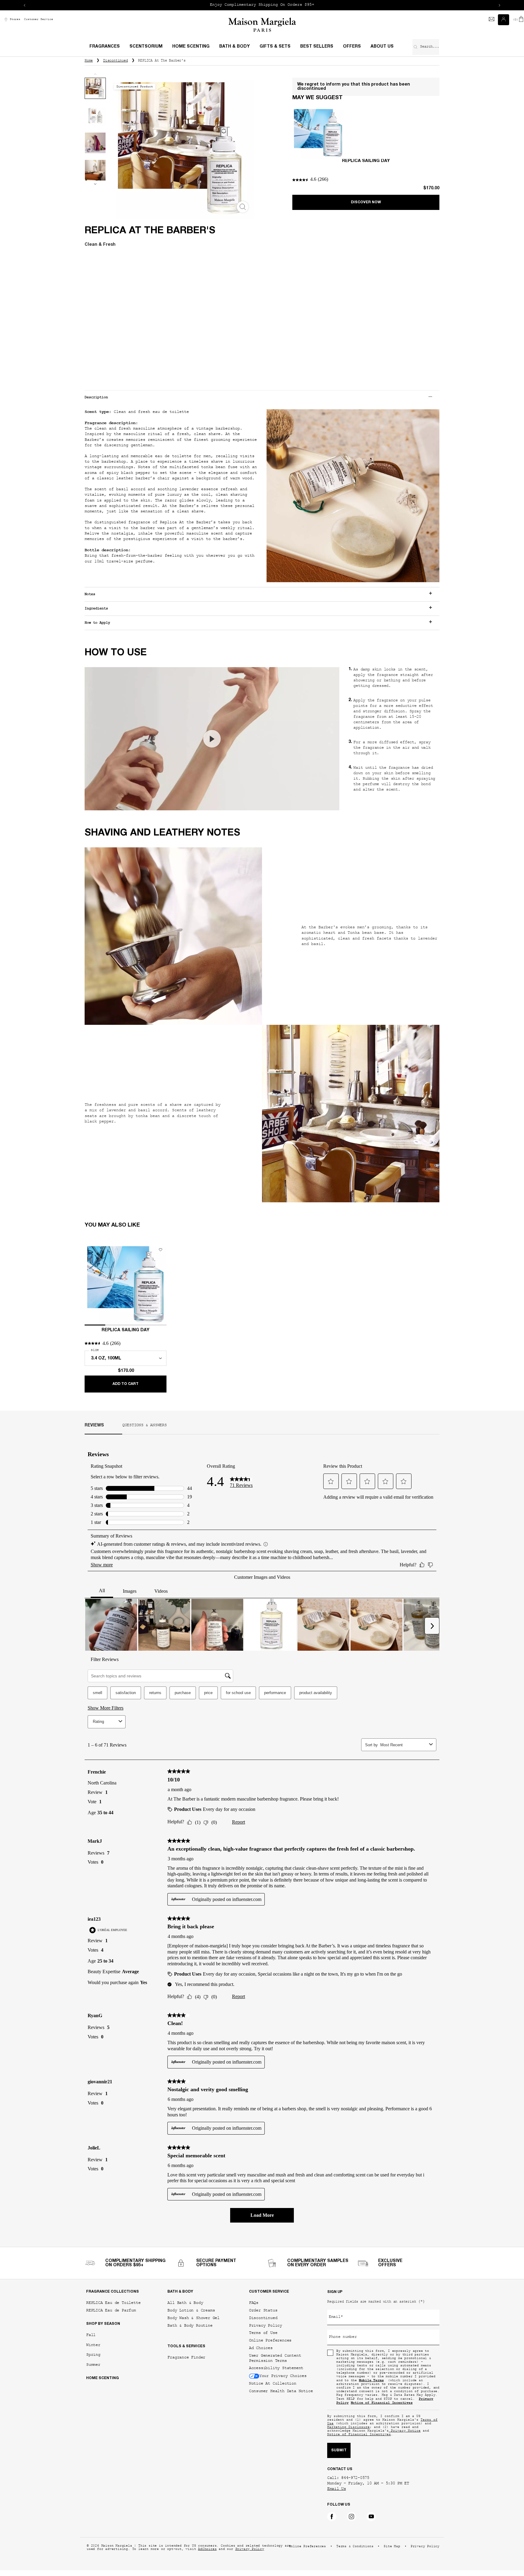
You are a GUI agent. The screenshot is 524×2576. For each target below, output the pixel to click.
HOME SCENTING (102, 2378)
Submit (339, 2450)
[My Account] (504, 20)
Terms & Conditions (355, 2547)
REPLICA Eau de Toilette (113, 2303)
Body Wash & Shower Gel (193, 2318)
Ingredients (96, 609)
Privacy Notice (405, 2431)
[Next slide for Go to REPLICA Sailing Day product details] (161, 1285)
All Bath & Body (185, 2303)
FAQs (254, 2303)
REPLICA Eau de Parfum (111, 2310)
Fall (91, 2335)
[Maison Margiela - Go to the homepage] (262, 25)
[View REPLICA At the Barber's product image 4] (95, 170)
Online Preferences (270, 2340)
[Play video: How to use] (212, 739)
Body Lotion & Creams (191, 2310)
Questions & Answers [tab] (144, 1426)
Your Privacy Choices (283, 2376)
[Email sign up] (492, 20)
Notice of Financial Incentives (359, 2435)
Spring (93, 2355)
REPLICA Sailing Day (366, 161)
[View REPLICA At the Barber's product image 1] (95, 88)
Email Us (337, 2489)
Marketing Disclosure (348, 2427)
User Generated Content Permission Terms (275, 2358)
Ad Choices (261, 2348)
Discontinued (263, 2318)
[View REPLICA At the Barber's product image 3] (95, 143)
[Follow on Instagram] (351, 2517)
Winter (93, 2345)
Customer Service (39, 20)
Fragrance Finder (186, 2357)
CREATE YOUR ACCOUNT (330, 5)
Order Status (263, 2310)
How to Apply (97, 623)
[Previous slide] (25, 5)
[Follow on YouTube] (371, 2517)
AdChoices (207, 2549)
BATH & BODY (180, 2292)
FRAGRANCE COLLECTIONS (113, 2292)
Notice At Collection (273, 2384)
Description (96, 397)
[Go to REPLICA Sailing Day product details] (318, 133)
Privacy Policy (265, 2326)
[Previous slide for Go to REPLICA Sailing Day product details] (90, 1285)
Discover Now (366, 202)
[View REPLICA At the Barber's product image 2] (95, 116)
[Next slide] (499, 5)
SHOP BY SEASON (103, 2324)
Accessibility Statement (276, 2368)
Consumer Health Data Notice (281, 2391)
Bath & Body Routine (190, 2326)
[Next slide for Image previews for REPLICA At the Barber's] (95, 184)
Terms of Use (263, 2333)
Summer (93, 2365)
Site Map (392, 2547)
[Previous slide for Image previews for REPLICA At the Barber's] (95, 74)
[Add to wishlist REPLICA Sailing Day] (160, 1250)
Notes (90, 594)
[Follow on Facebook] (332, 2517)
